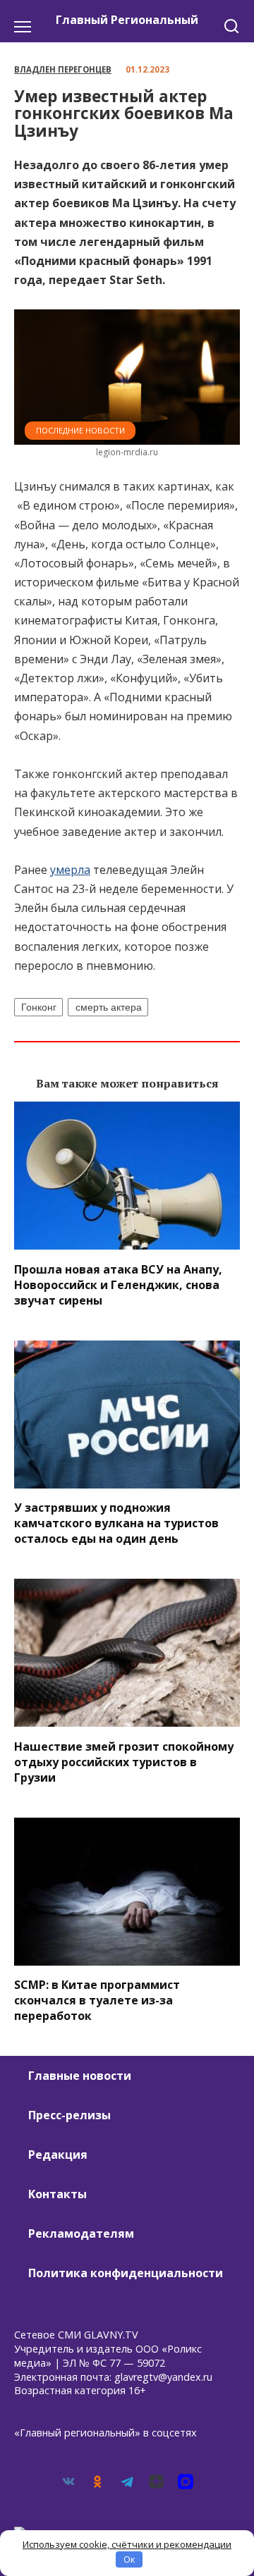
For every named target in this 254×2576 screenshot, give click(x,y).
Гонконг (39, 1007)
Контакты (58, 2194)
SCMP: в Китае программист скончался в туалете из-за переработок (97, 2000)
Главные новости (80, 2076)
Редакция (58, 2155)
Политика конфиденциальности (126, 2273)
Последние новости (80, 430)
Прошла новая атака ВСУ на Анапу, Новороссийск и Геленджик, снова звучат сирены (118, 1284)
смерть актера (109, 1007)
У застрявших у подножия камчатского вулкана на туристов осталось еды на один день (116, 1523)
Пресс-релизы (69, 2115)
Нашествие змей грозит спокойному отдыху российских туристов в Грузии (124, 1761)
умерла (70, 870)
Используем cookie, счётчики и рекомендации (127, 2544)
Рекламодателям (81, 2233)
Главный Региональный (127, 20)
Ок (129, 2559)
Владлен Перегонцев (63, 69)
